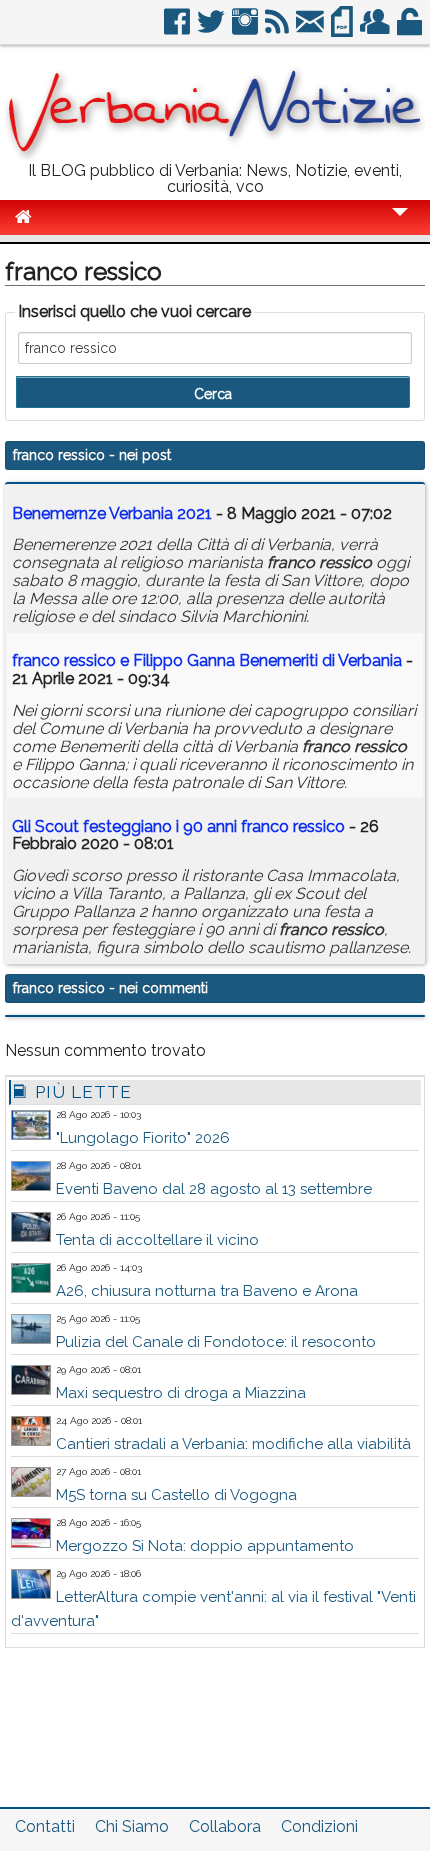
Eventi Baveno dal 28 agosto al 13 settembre (214, 1189)
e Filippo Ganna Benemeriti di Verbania (207, 660)
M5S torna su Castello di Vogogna (176, 1495)
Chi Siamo (132, 1826)
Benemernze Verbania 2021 (112, 513)
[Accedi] (411, 29)
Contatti (45, 1826)
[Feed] (278, 29)
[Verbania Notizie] (215, 154)
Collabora (225, 1826)
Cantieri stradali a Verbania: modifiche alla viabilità (233, 1444)
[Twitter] (212, 29)
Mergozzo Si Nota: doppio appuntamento (205, 1546)
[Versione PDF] (343, 29)
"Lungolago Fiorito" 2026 (143, 1138)
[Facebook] (178, 29)
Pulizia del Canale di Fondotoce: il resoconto (216, 1342)
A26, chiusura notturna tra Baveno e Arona (207, 1291)
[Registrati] (376, 29)
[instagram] (246, 29)
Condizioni (319, 1826)
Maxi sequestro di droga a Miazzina (181, 1393)
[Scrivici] (311, 29)
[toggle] (400, 225)
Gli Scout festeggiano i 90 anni (178, 826)
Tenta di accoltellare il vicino (157, 1240)
